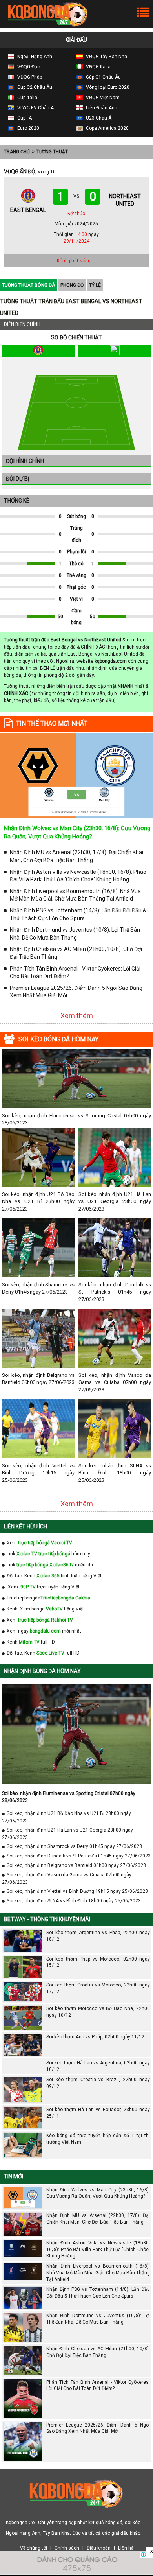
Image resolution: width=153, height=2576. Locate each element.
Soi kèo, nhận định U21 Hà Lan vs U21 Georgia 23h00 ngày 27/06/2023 (115, 1201)
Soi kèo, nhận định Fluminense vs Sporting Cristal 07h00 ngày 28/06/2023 (76, 1119)
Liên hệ (126, 2548)
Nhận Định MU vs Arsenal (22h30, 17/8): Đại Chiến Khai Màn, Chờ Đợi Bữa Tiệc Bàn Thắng (76, 856)
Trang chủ (17, 152)
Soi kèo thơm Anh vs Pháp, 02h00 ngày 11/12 (95, 2037)
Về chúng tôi (34, 2548)
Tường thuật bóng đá (28, 285)
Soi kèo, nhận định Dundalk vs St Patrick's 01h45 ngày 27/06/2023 (115, 1292)
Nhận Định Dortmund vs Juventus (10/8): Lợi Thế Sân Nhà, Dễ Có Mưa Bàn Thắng (75, 934)
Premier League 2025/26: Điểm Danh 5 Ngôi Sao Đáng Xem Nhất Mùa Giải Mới (76, 992)
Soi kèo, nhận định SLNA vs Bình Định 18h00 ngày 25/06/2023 (115, 1473)
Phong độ (72, 285)
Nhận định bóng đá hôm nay (42, 1671)
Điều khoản (99, 2548)
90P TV (28, 1587)
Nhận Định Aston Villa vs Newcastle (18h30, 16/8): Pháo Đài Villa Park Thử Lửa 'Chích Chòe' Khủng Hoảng (78, 876)
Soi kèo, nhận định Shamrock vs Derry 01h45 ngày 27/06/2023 (38, 1288)
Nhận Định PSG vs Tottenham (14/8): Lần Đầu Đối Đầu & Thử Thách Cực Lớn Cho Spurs (78, 914)
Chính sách (67, 2548)
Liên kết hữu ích (25, 1526)
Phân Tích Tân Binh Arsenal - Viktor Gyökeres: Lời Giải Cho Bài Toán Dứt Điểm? (75, 973)
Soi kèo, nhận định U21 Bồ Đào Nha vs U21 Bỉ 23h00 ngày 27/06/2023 (38, 1201)
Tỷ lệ (95, 285)
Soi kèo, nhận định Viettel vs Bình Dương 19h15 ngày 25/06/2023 (38, 1473)
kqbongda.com (111, 661)
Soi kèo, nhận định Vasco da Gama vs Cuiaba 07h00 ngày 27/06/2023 (115, 1382)
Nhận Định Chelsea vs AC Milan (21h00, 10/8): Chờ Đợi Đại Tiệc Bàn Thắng (76, 953)
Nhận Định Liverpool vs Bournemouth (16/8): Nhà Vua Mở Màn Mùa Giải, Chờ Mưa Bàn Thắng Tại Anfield (75, 895)
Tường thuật (52, 152)
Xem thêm (77, 1016)
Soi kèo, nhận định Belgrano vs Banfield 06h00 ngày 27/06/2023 (38, 1379)
